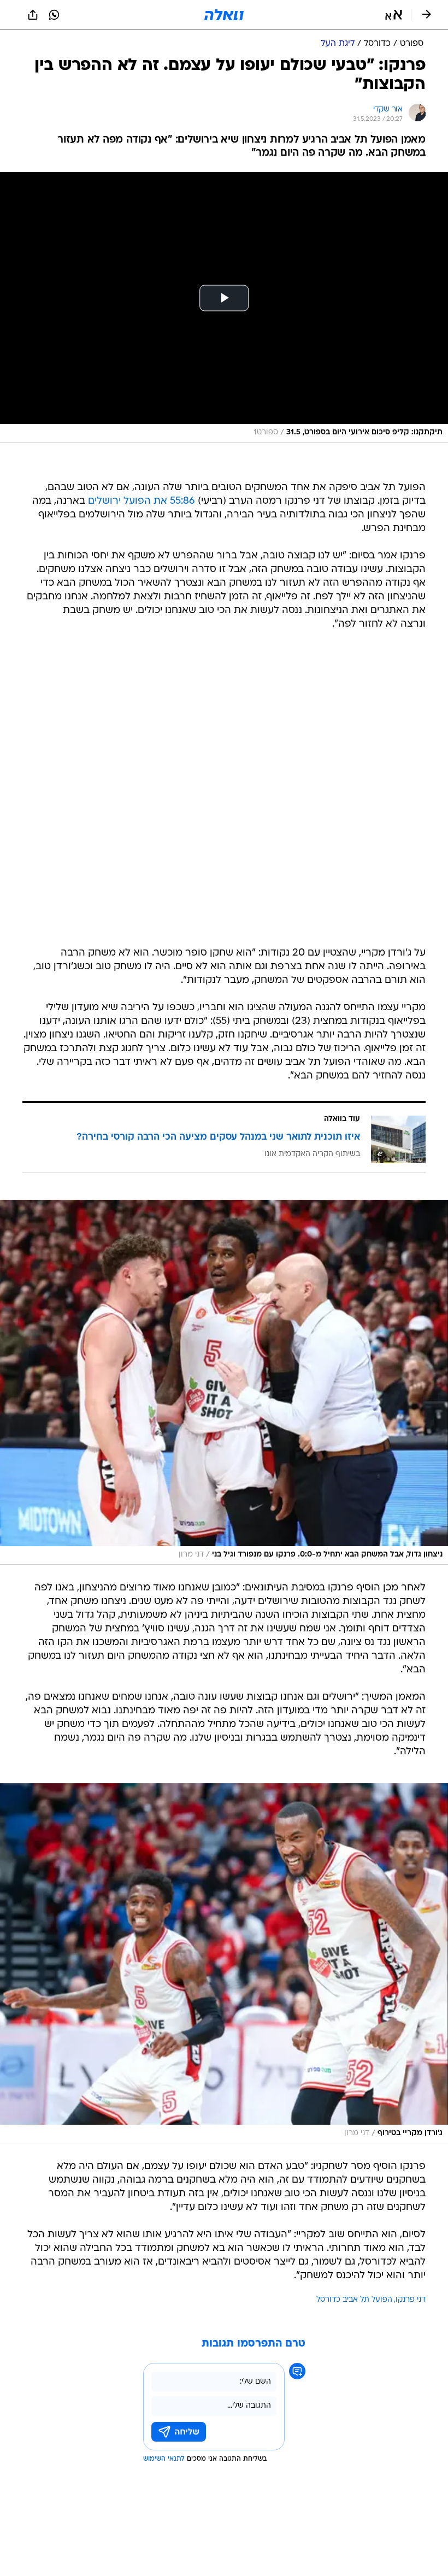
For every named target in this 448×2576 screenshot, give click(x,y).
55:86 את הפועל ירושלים (142, 501)
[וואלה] (224, 15)
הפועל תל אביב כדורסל (354, 2300)
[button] (394, 15)
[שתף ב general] (33, 15)
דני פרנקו (411, 2300)
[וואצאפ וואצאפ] (54, 15)
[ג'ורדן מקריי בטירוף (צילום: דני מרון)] (224, 1963)
